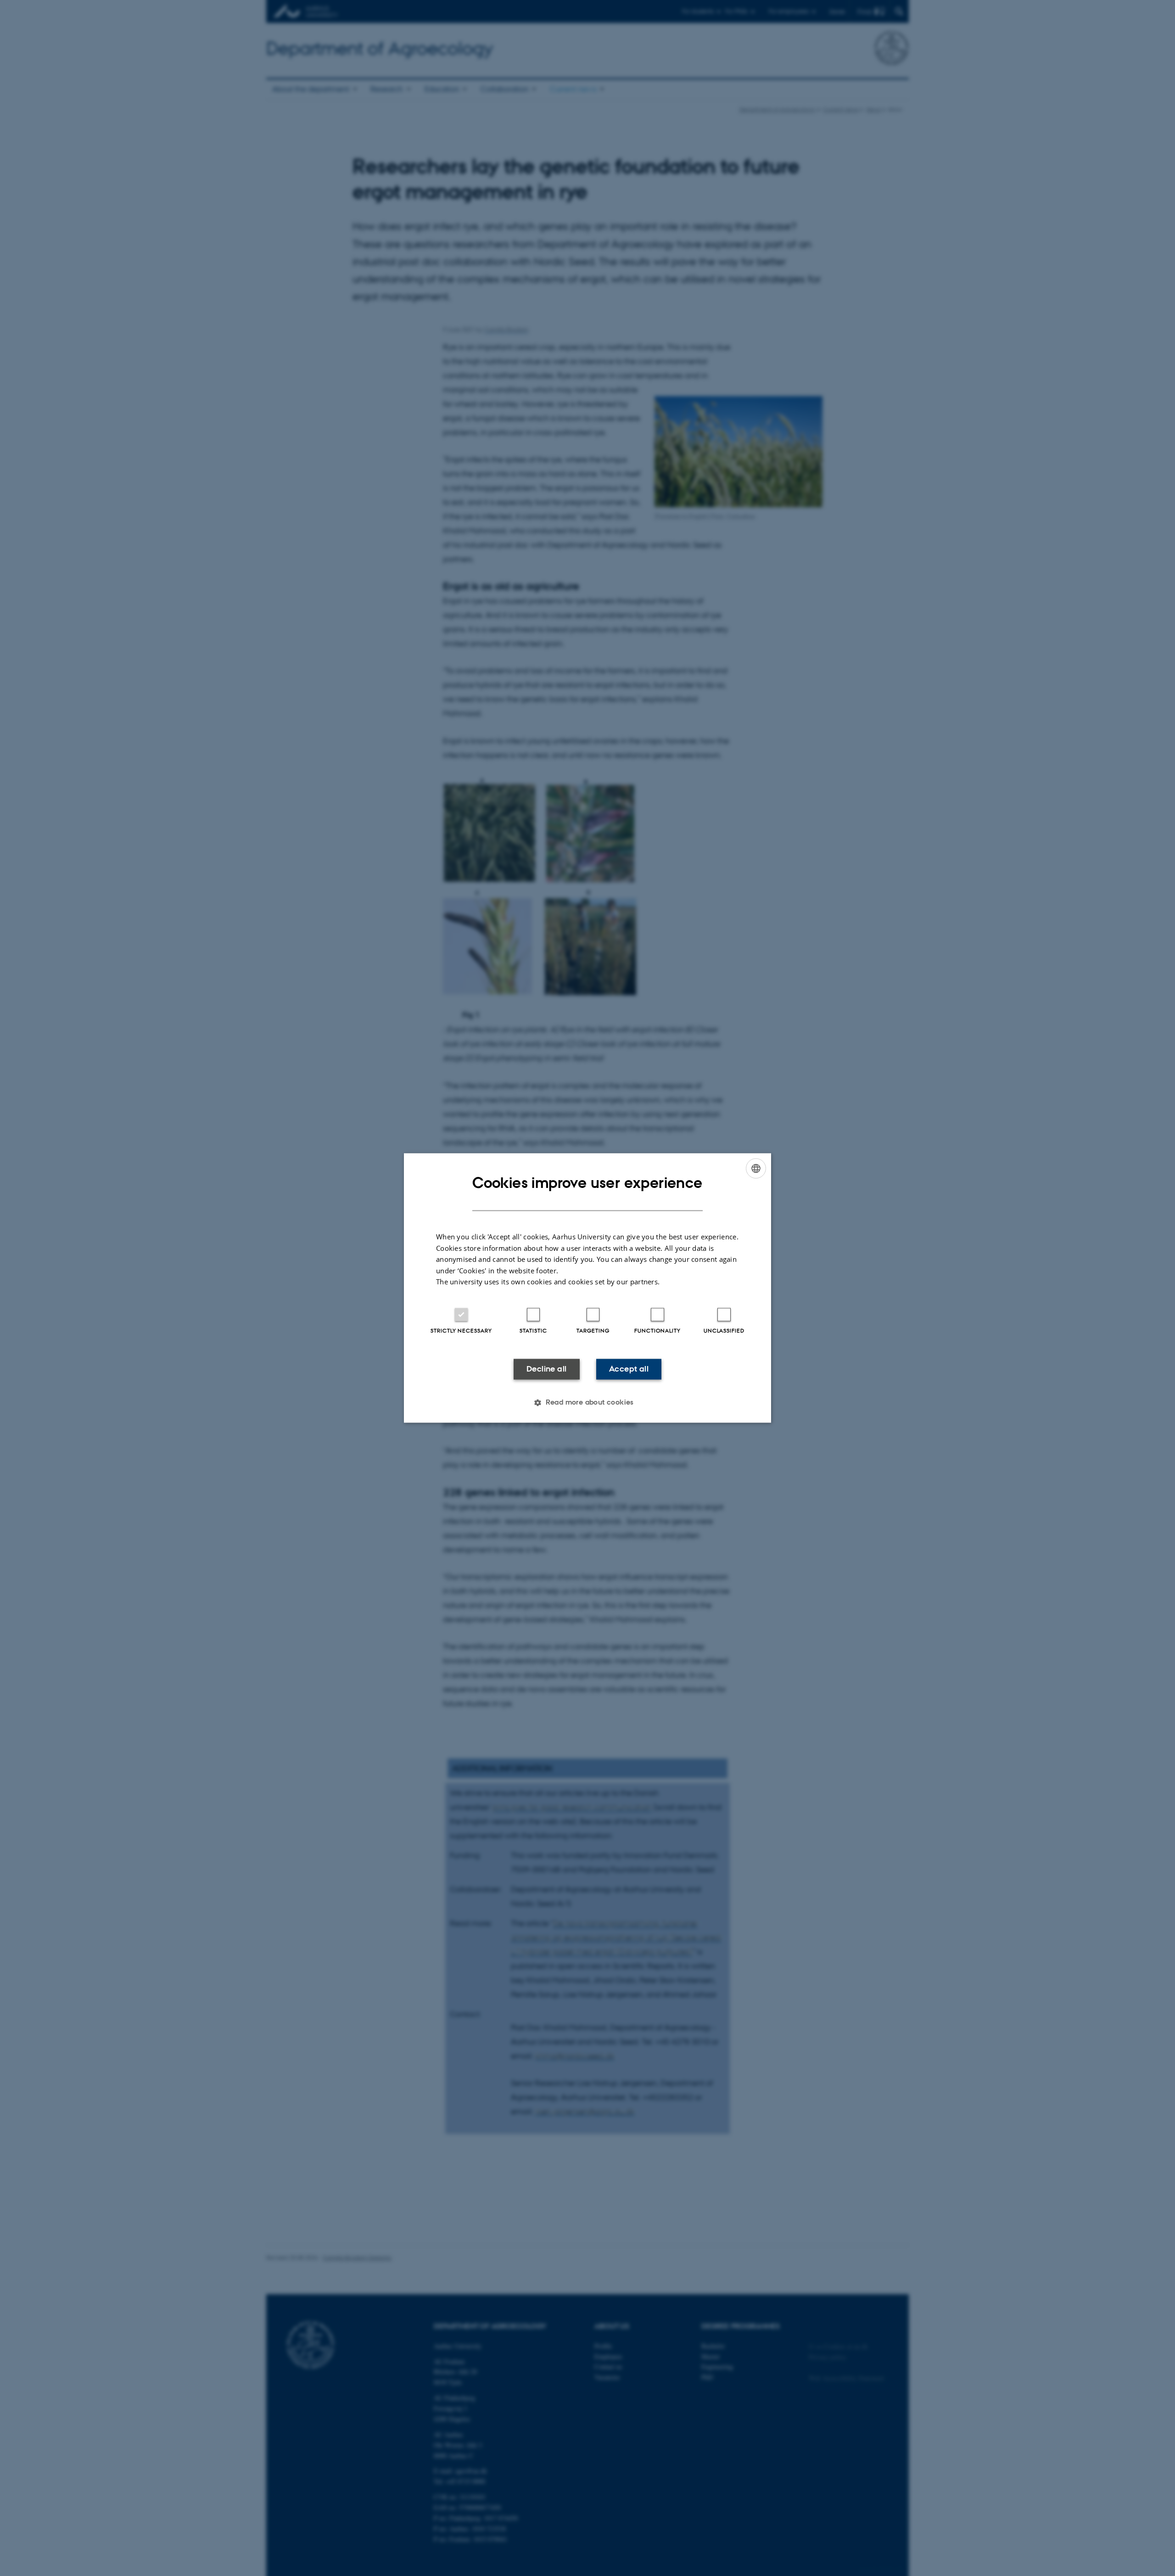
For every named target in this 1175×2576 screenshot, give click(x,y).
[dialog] (587, 1288)
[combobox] (756, 1168)
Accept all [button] (629, 1369)
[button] (587, 1403)
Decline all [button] (546, 1369)
